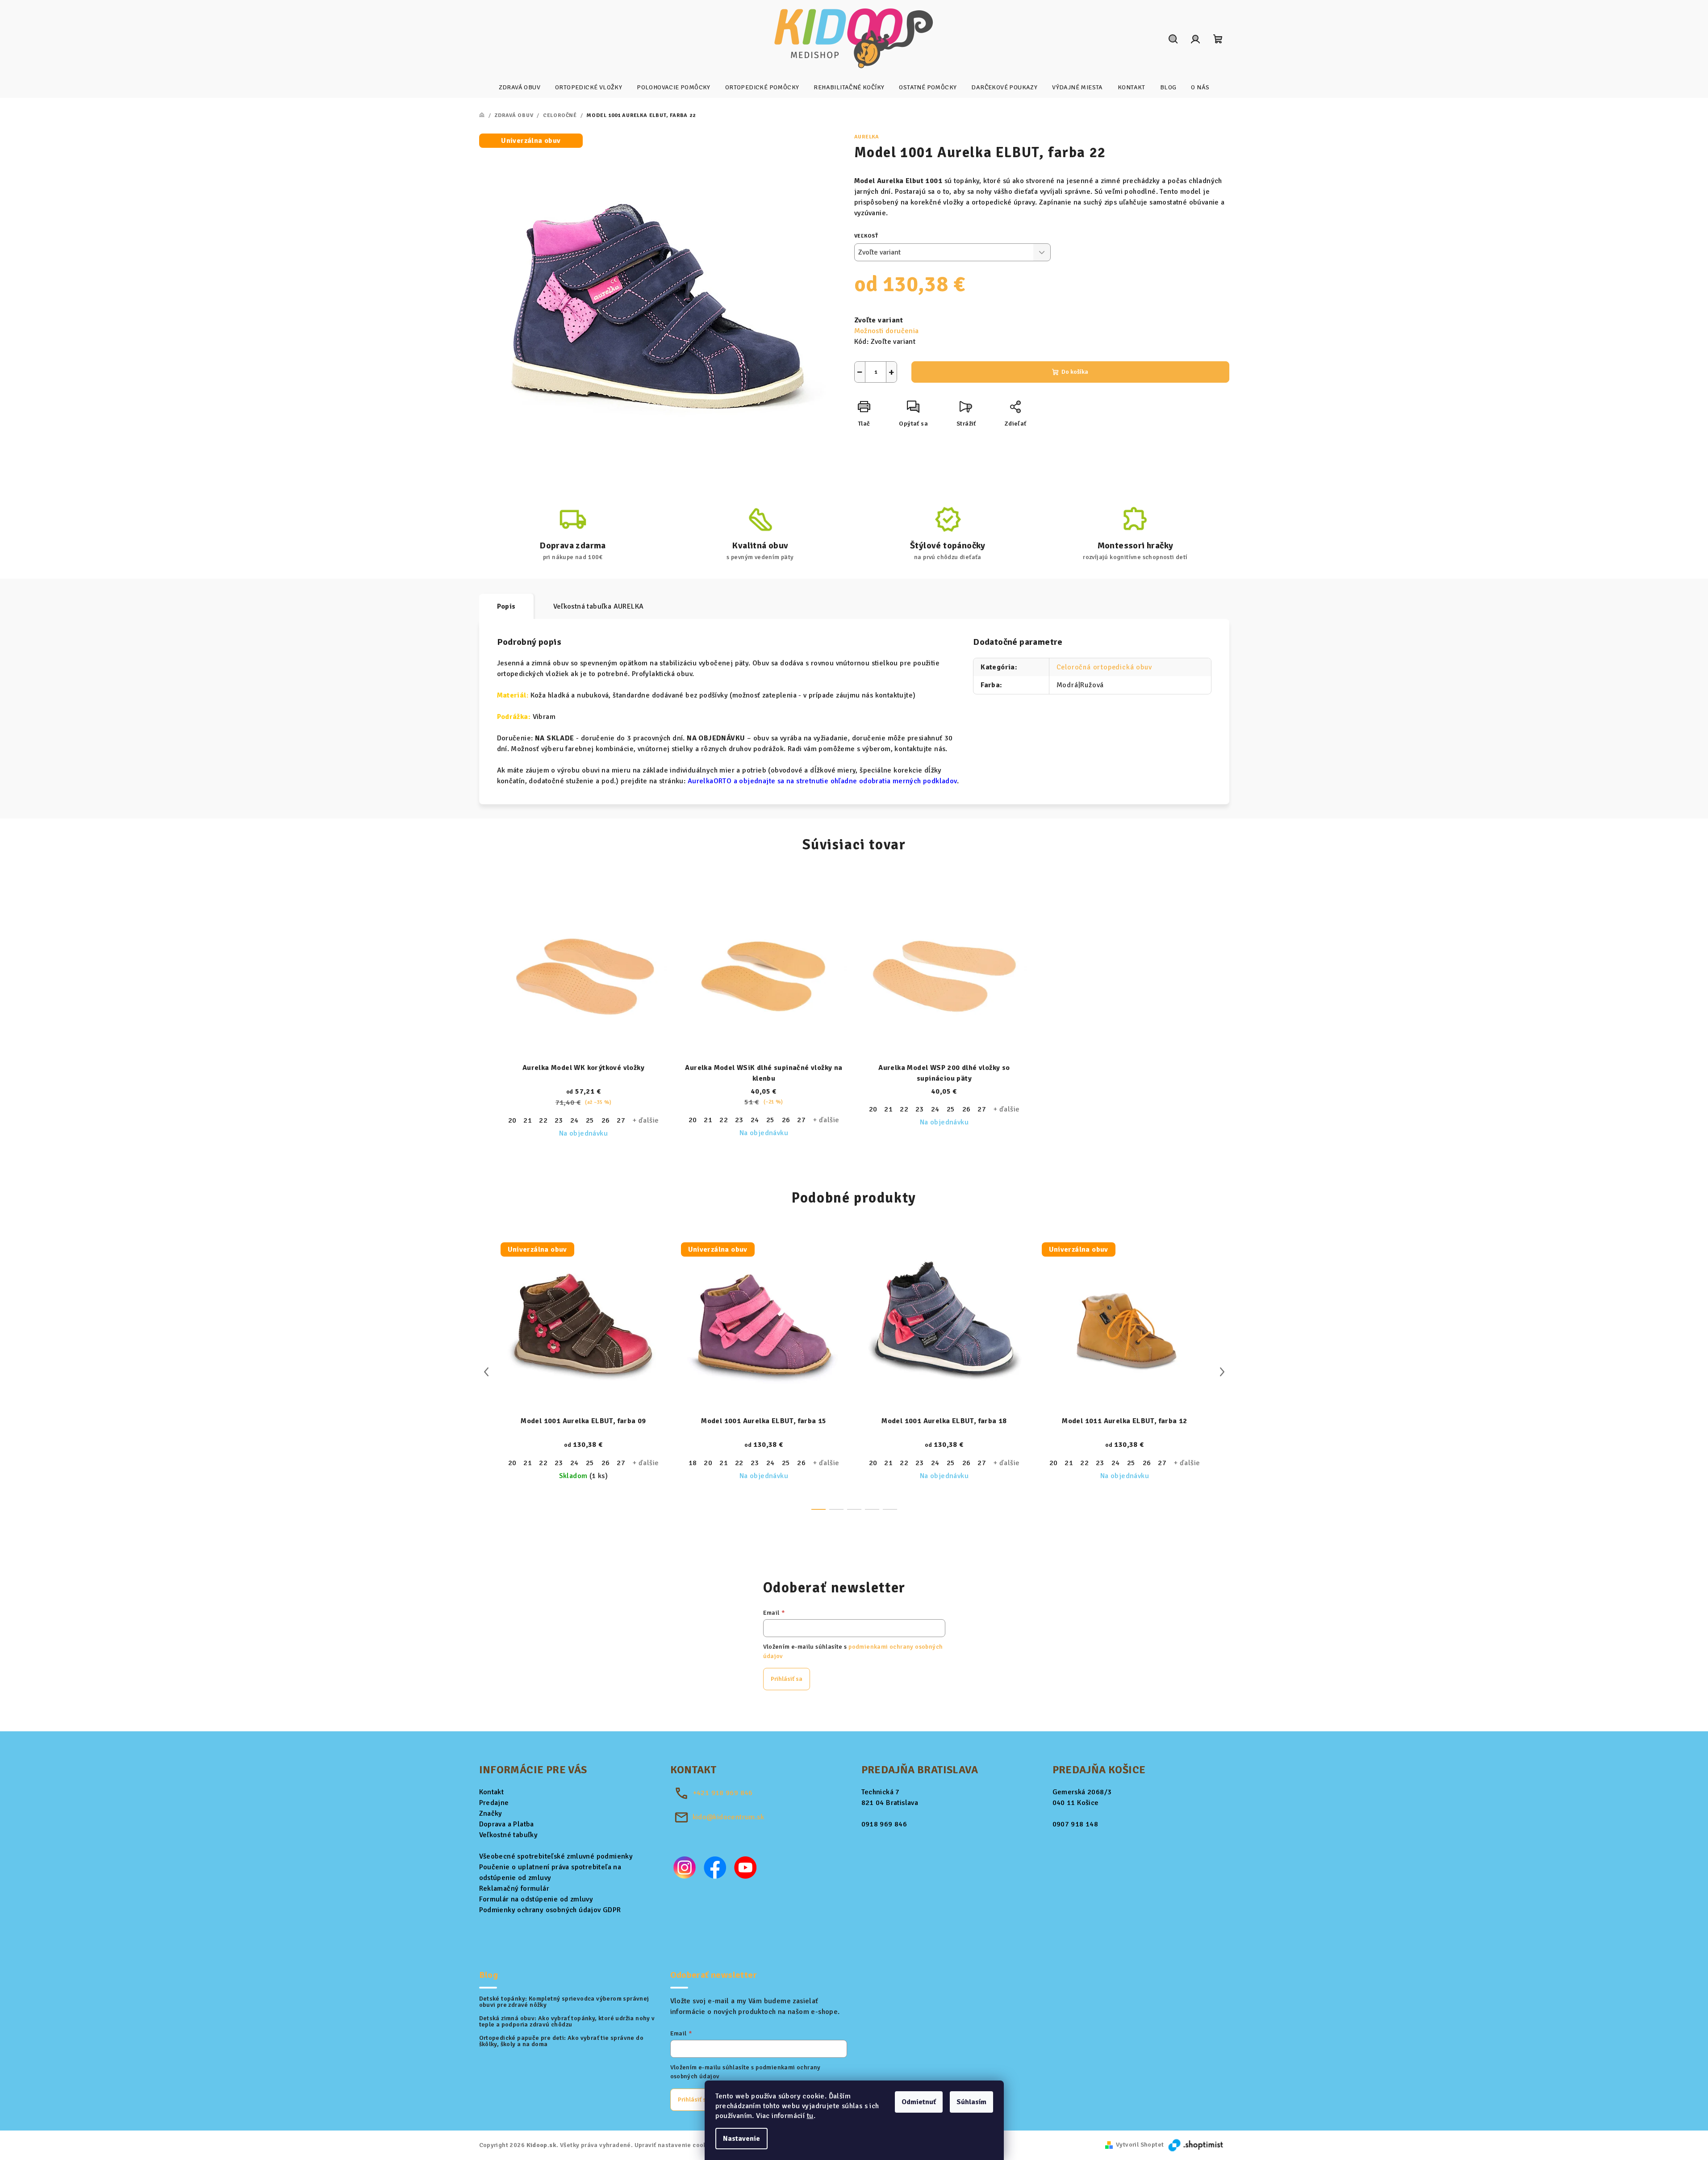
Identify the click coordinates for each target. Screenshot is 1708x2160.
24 (574, 1120)
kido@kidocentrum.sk (729, 1817)
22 (543, 1120)
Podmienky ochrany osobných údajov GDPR (550, 1910)
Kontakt (492, 1792)
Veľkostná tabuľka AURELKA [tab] (599, 606)
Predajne (494, 1803)
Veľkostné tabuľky (509, 1835)
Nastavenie (741, 2139)
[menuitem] (520, 88)
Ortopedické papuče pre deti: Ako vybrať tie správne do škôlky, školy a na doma (562, 2041)
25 (590, 1120)
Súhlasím (971, 2102)
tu (810, 2116)
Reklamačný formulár (514, 1888)
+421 (723, 1793)
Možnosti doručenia (887, 331)
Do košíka (1075, 372)
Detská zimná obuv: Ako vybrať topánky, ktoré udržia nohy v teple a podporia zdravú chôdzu (567, 2022)
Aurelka (867, 137)
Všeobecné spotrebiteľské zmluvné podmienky (556, 1856)
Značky (491, 1813)
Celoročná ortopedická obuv (1104, 667)
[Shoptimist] (1196, 2145)
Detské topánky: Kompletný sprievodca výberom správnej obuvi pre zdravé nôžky (564, 2002)
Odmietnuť (919, 2102)
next (1222, 1372)
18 (693, 1463)
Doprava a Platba (507, 1824)
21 (528, 1120)
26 (606, 1120)
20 (512, 1120)
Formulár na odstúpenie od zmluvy (536, 1899)
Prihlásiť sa (787, 1679)
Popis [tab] (506, 606)
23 (559, 1120)
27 (621, 1120)
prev (486, 1372)
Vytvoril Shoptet (1140, 2145)
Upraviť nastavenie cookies (675, 2145)
